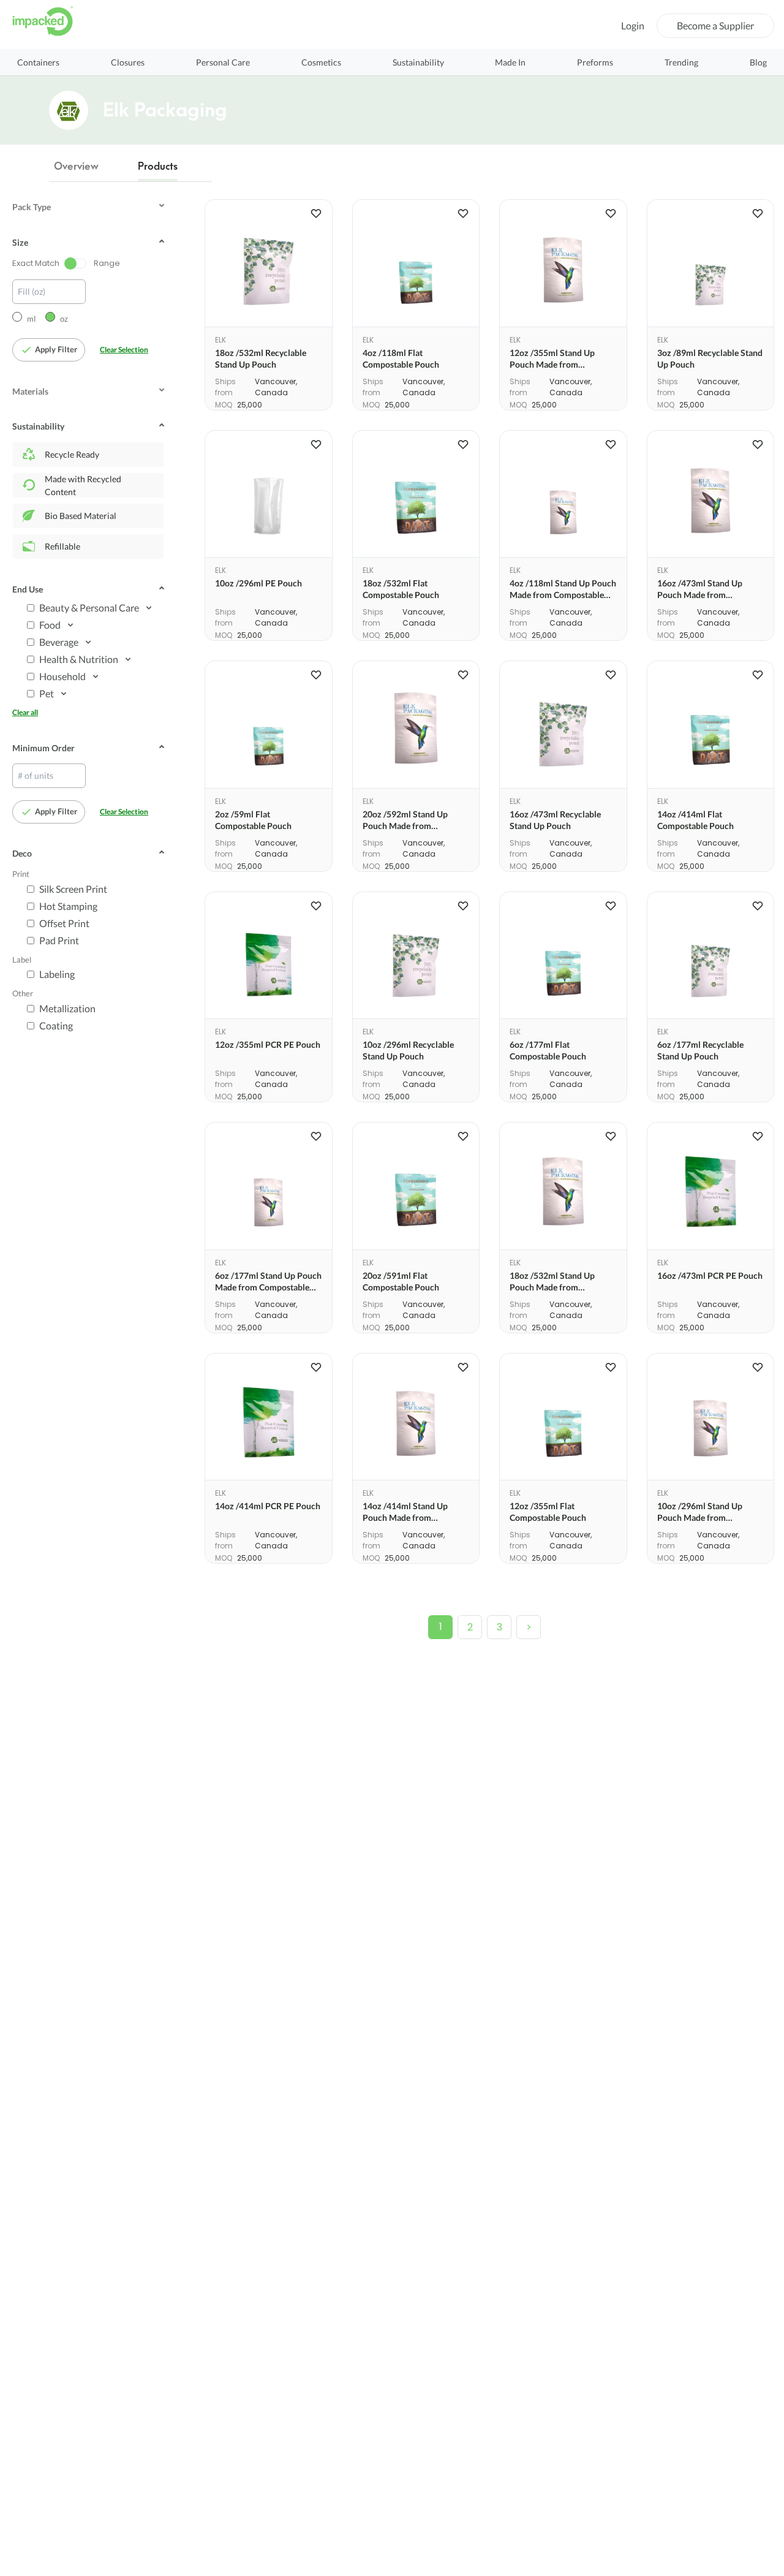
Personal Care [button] (223, 62)
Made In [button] (510, 62)
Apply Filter (56, 349)
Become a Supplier (715, 25)
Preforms (595, 62)
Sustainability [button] (418, 62)
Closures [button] (128, 62)
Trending (681, 62)
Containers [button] (38, 62)
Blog (758, 62)
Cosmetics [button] (321, 62)
